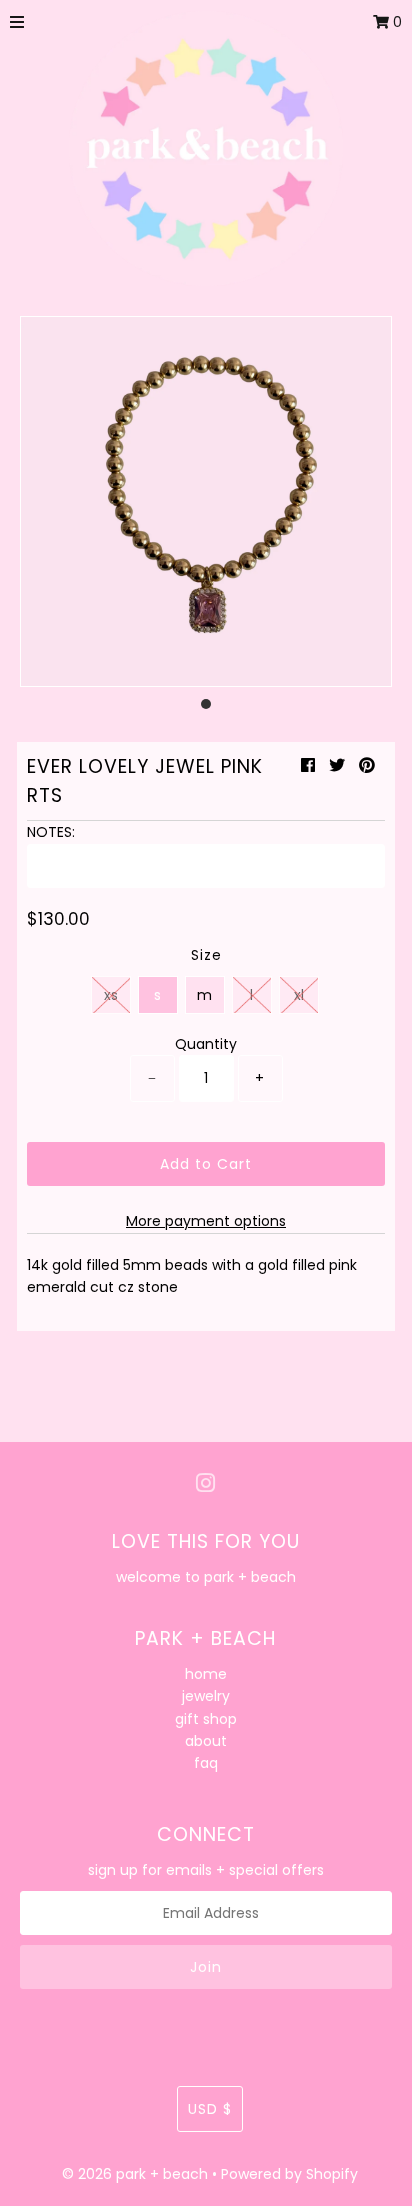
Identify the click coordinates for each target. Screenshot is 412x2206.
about (206, 1741)
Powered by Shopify (289, 2174)
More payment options (206, 1221)
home (206, 1674)
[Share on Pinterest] (367, 765)
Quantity (206, 1044)
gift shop (206, 1719)
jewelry (206, 1696)
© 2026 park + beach (135, 2174)
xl (299, 995)
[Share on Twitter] (337, 765)
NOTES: (51, 832)
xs (111, 995)
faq (206, 1763)
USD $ (210, 2109)
